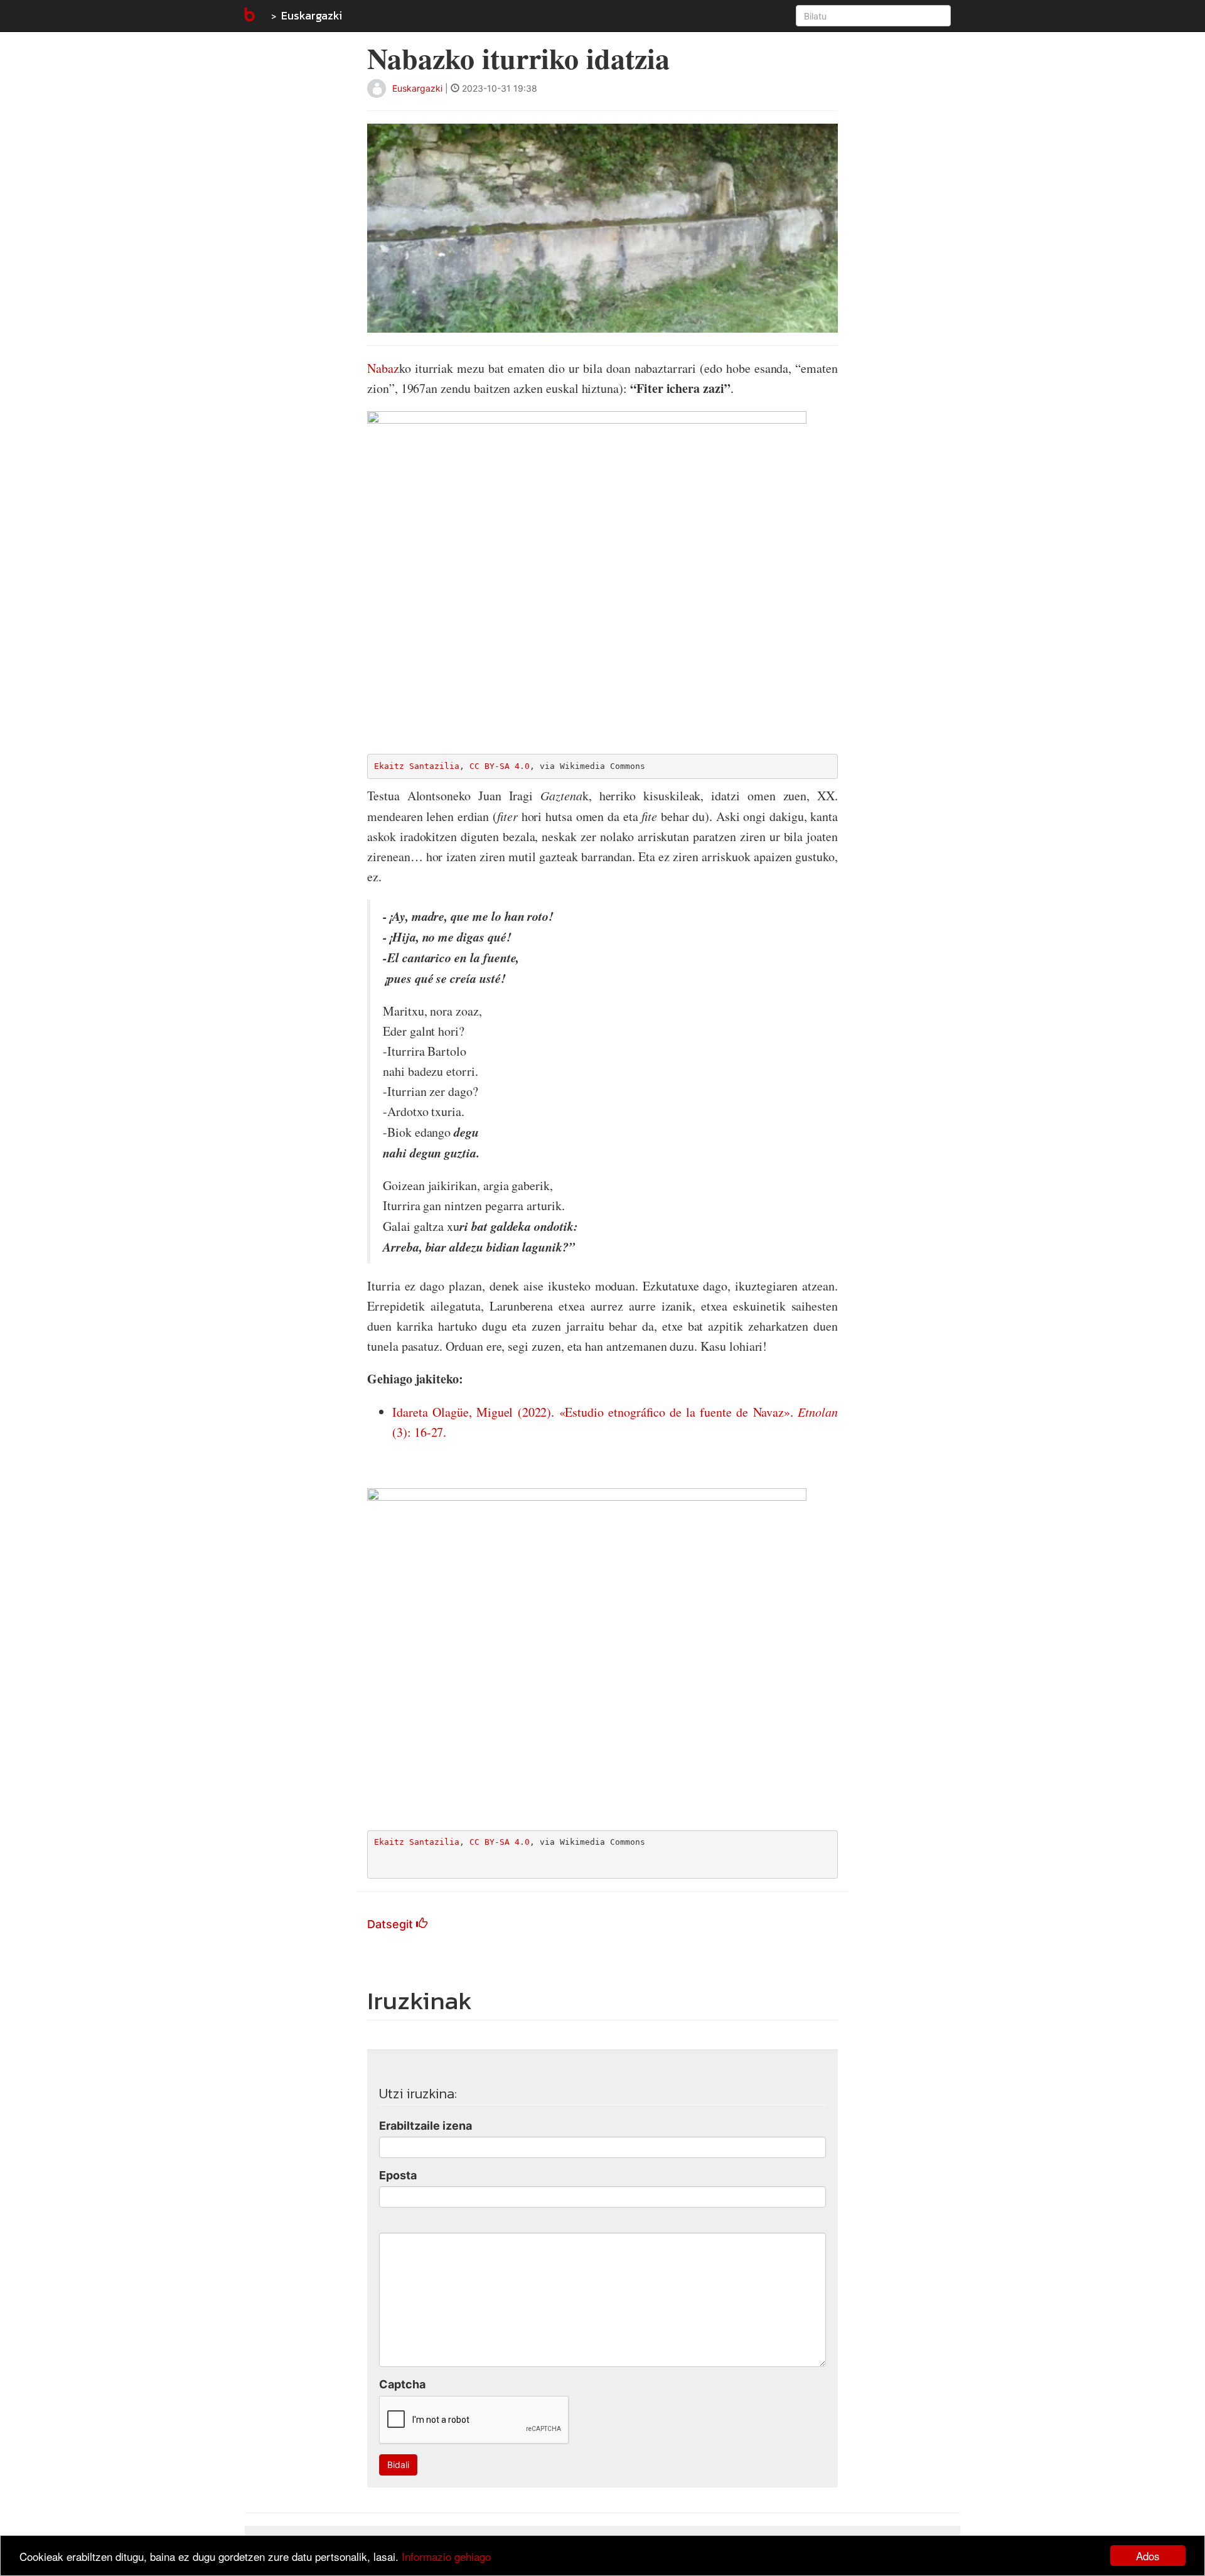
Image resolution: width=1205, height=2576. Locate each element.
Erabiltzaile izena (426, 2126)
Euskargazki (312, 15)
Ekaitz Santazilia (417, 766)
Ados (1148, 2556)
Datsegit (392, 1924)
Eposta (398, 2175)
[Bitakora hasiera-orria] (249, 16)
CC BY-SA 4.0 (500, 766)
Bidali (398, 2465)
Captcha (402, 2384)
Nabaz (383, 368)
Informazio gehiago (446, 2556)
